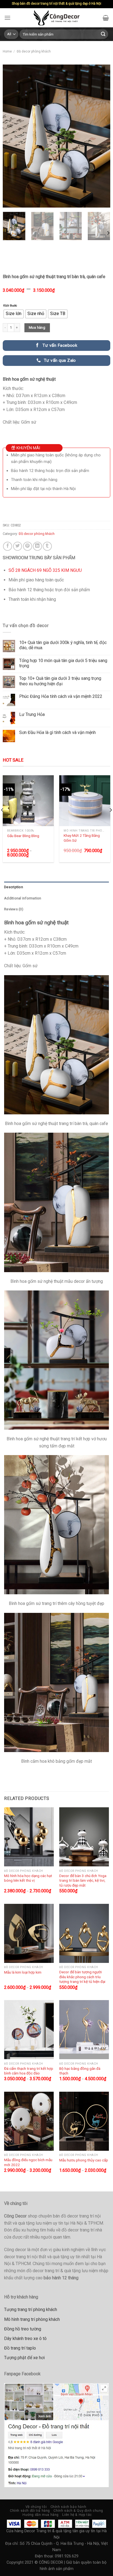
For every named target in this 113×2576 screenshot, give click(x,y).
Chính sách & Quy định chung (78, 2511)
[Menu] (7, 18)
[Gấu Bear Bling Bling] (28, 801)
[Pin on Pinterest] (28, 546)
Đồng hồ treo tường (23, 2329)
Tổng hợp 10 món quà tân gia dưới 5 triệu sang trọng (63, 663)
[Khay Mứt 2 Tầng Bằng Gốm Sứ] (85, 801)
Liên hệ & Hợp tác (77, 2515)
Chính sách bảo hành (68, 2507)
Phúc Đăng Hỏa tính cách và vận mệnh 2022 (61, 696)
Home (7, 51)
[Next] (101, 136)
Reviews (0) (14, 909)
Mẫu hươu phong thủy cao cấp (84, 2160)
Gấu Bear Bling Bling (23, 836)
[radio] (14, 314)
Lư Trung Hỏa (32, 714)
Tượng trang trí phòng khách (31, 2310)
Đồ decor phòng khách (34, 51)
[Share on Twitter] (18, 546)
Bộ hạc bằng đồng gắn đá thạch (80, 2071)
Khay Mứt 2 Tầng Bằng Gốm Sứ (82, 838)
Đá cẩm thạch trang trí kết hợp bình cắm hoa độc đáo (29, 2071)
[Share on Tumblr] (47, 546)
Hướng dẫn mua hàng (41, 2515)
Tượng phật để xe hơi (24, 2358)
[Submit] (103, 34)
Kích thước (10, 306)
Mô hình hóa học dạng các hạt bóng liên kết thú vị (28, 1878)
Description (14, 887)
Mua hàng (37, 327)
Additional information (23, 898)
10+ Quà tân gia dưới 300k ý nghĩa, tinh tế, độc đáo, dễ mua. (63, 645)
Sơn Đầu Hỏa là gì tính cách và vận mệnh (57, 732)
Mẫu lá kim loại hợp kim (23, 1972)
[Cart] (106, 18)
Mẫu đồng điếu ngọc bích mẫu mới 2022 (28, 2162)
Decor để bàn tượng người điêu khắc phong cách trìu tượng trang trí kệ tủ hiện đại (82, 1977)
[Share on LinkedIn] (37, 546)
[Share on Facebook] (8, 546)
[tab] (56, 887)
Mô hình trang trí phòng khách (32, 2319)
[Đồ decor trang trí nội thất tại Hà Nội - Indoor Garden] (57, 18)
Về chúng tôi (36, 2507)
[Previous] (12, 136)
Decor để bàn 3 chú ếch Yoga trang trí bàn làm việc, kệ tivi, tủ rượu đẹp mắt (83, 1880)
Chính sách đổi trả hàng (30, 2511)
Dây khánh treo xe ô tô (25, 2338)
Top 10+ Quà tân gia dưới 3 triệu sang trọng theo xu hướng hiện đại (60, 681)
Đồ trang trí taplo (20, 2348)
